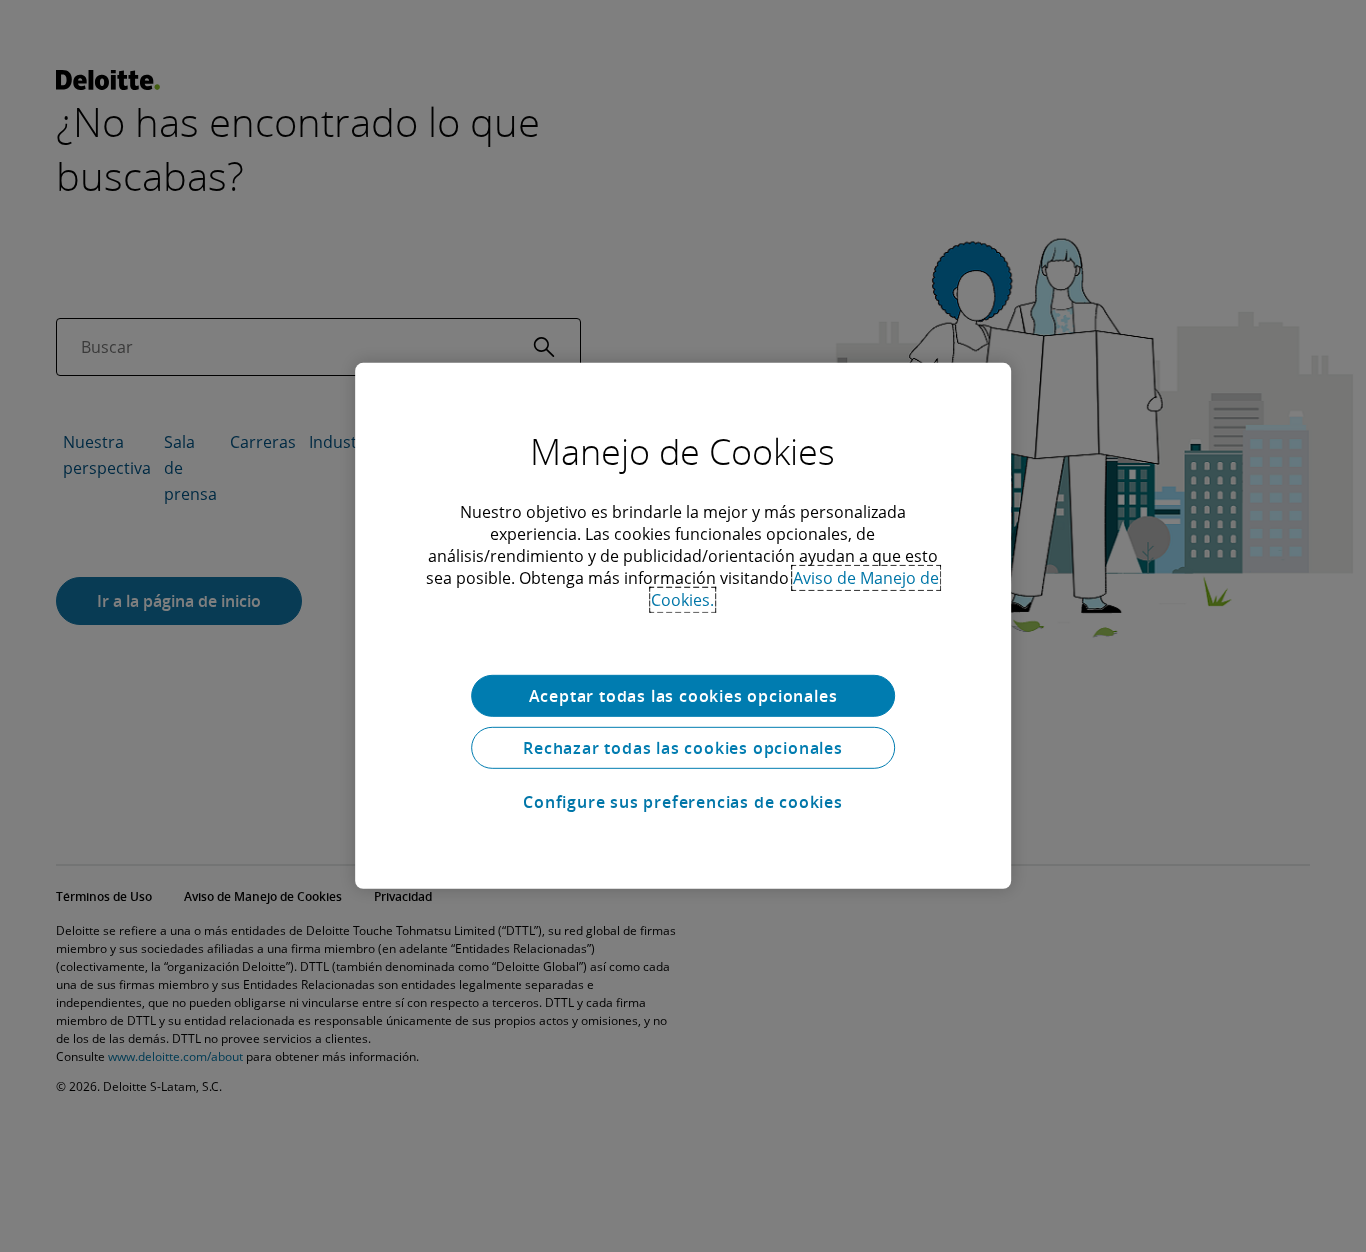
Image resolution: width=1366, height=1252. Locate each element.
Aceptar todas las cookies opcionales (683, 696)
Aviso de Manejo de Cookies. (795, 589)
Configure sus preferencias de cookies (683, 802)
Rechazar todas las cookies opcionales (683, 748)
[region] (683, 626)
